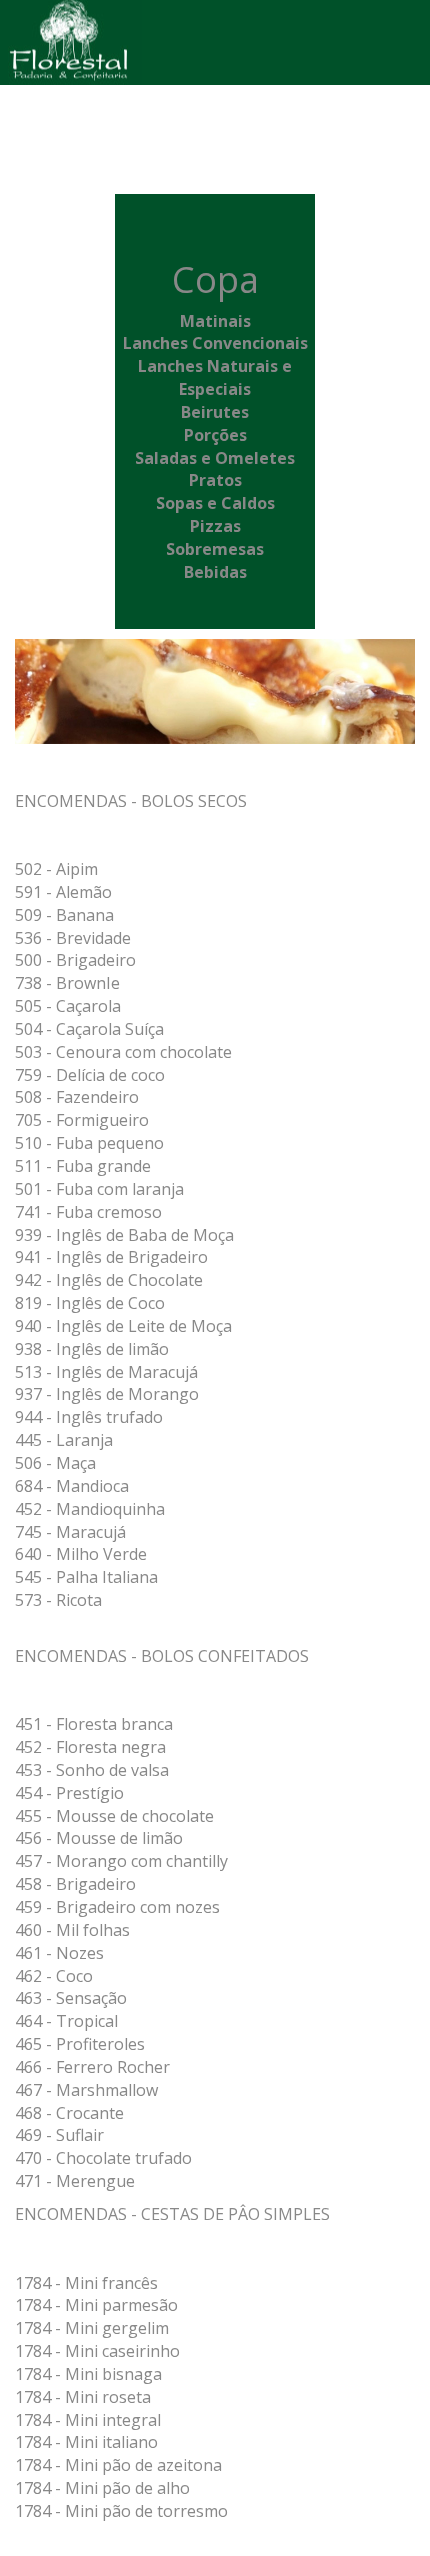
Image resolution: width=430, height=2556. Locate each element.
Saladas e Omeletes (215, 458)
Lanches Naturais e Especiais (215, 377)
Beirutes (215, 412)
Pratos (215, 480)
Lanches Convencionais (215, 343)
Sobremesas (215, 549)
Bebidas (215, 572)
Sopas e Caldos (215, 503)
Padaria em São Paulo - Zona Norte (83, 42)
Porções (215, 435)
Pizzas (215, 526)
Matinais (215, 321)
